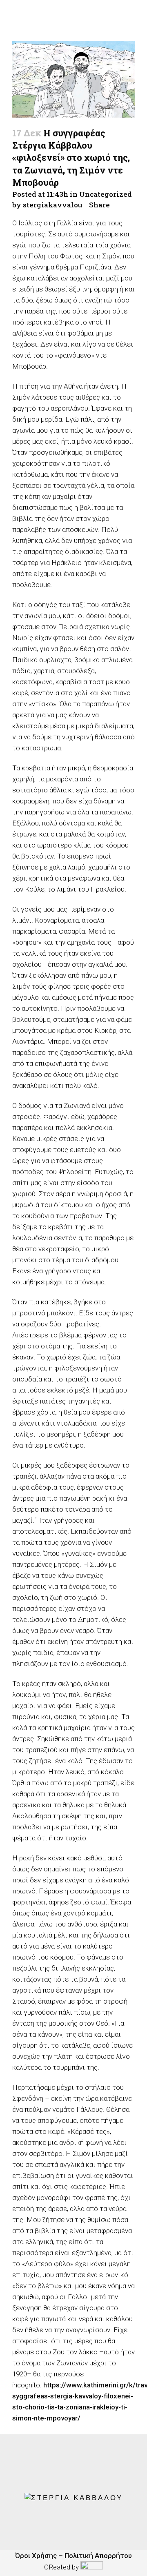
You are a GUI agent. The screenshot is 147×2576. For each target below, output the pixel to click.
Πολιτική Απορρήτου (98, 2556)
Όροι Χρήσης (36, 2556)
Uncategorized (106, 194)
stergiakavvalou (52, 205)
